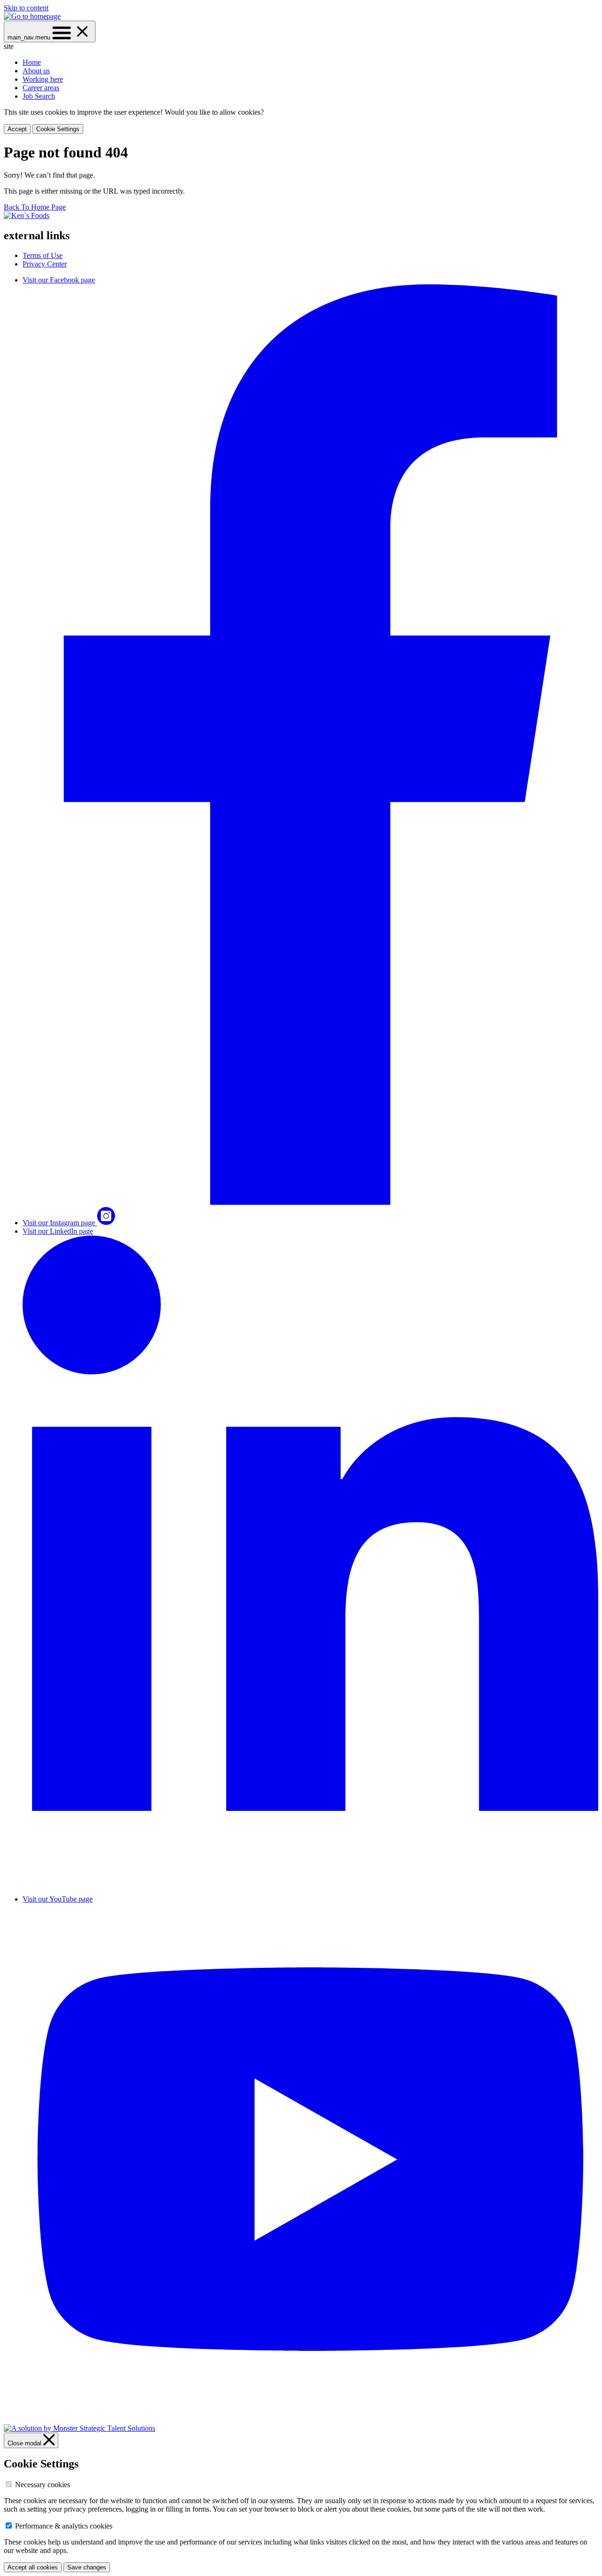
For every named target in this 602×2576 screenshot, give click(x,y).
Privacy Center (45, 264)
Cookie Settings (58, 129)
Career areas (41, 88)
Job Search (39, 96)
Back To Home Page (35, 207)
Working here (43, 79)
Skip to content (26, 8)
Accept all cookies (33, 2567)
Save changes (87, 2567)
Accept (17, 129)
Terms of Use (43, 255)
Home (32, 62)
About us (36, 71)
